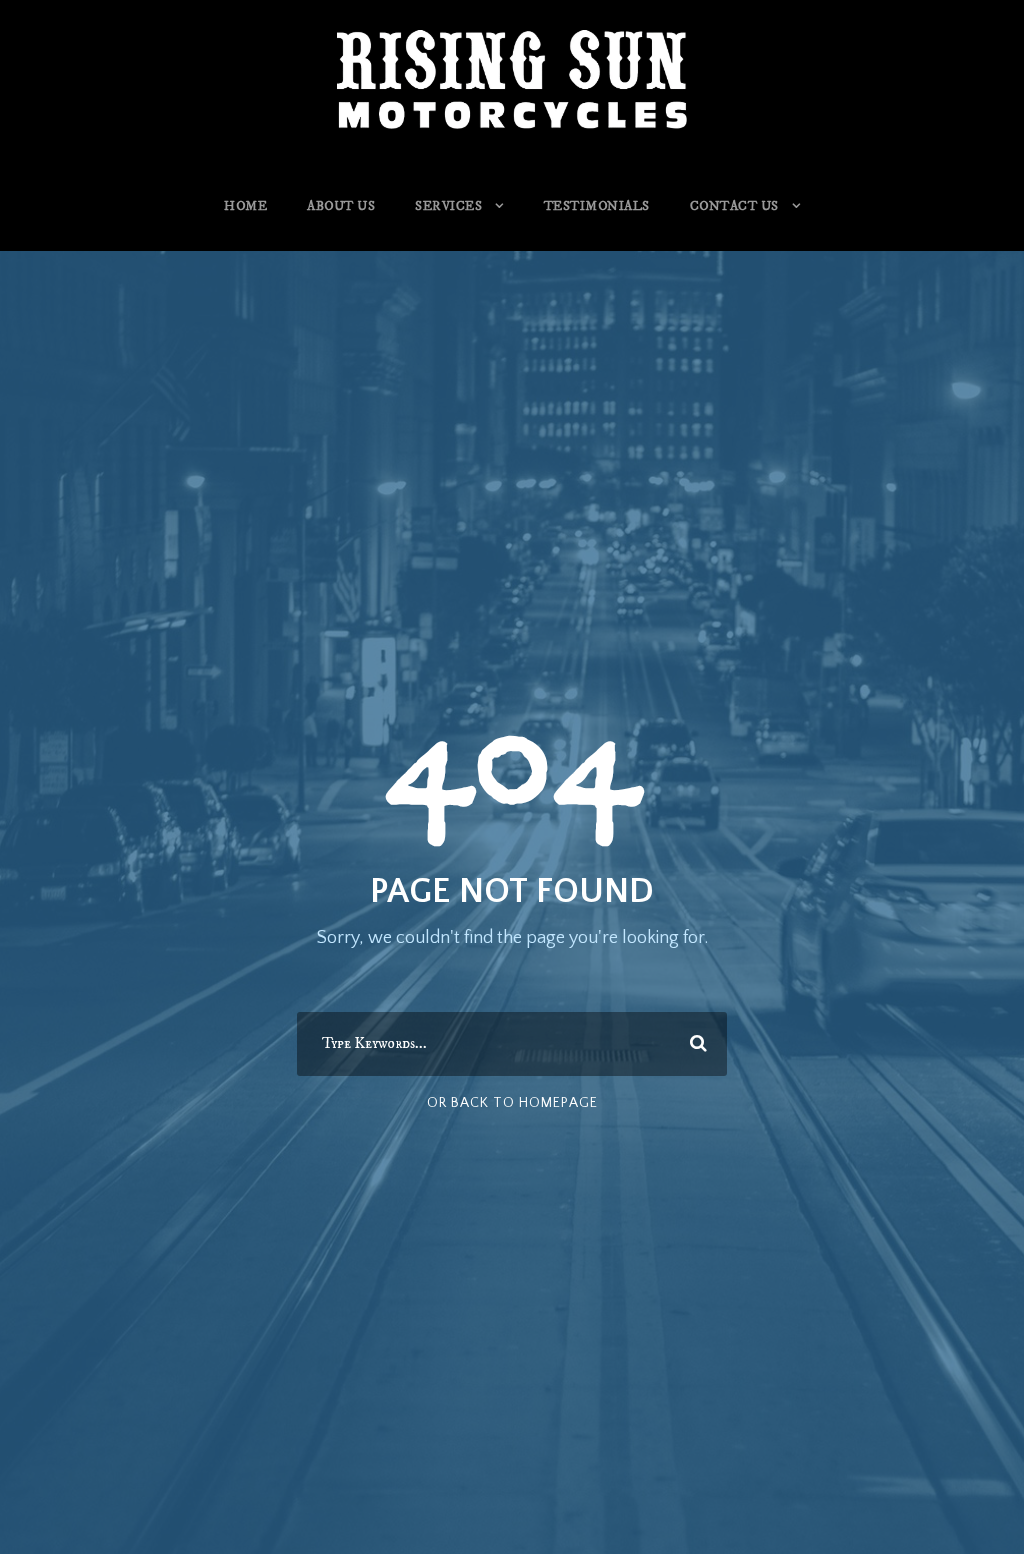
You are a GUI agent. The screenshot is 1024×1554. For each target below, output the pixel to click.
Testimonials (597, 206)
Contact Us (734, 206)
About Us (341, 206)
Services (448, 206)
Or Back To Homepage (512, 1103)
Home (245, 206)
